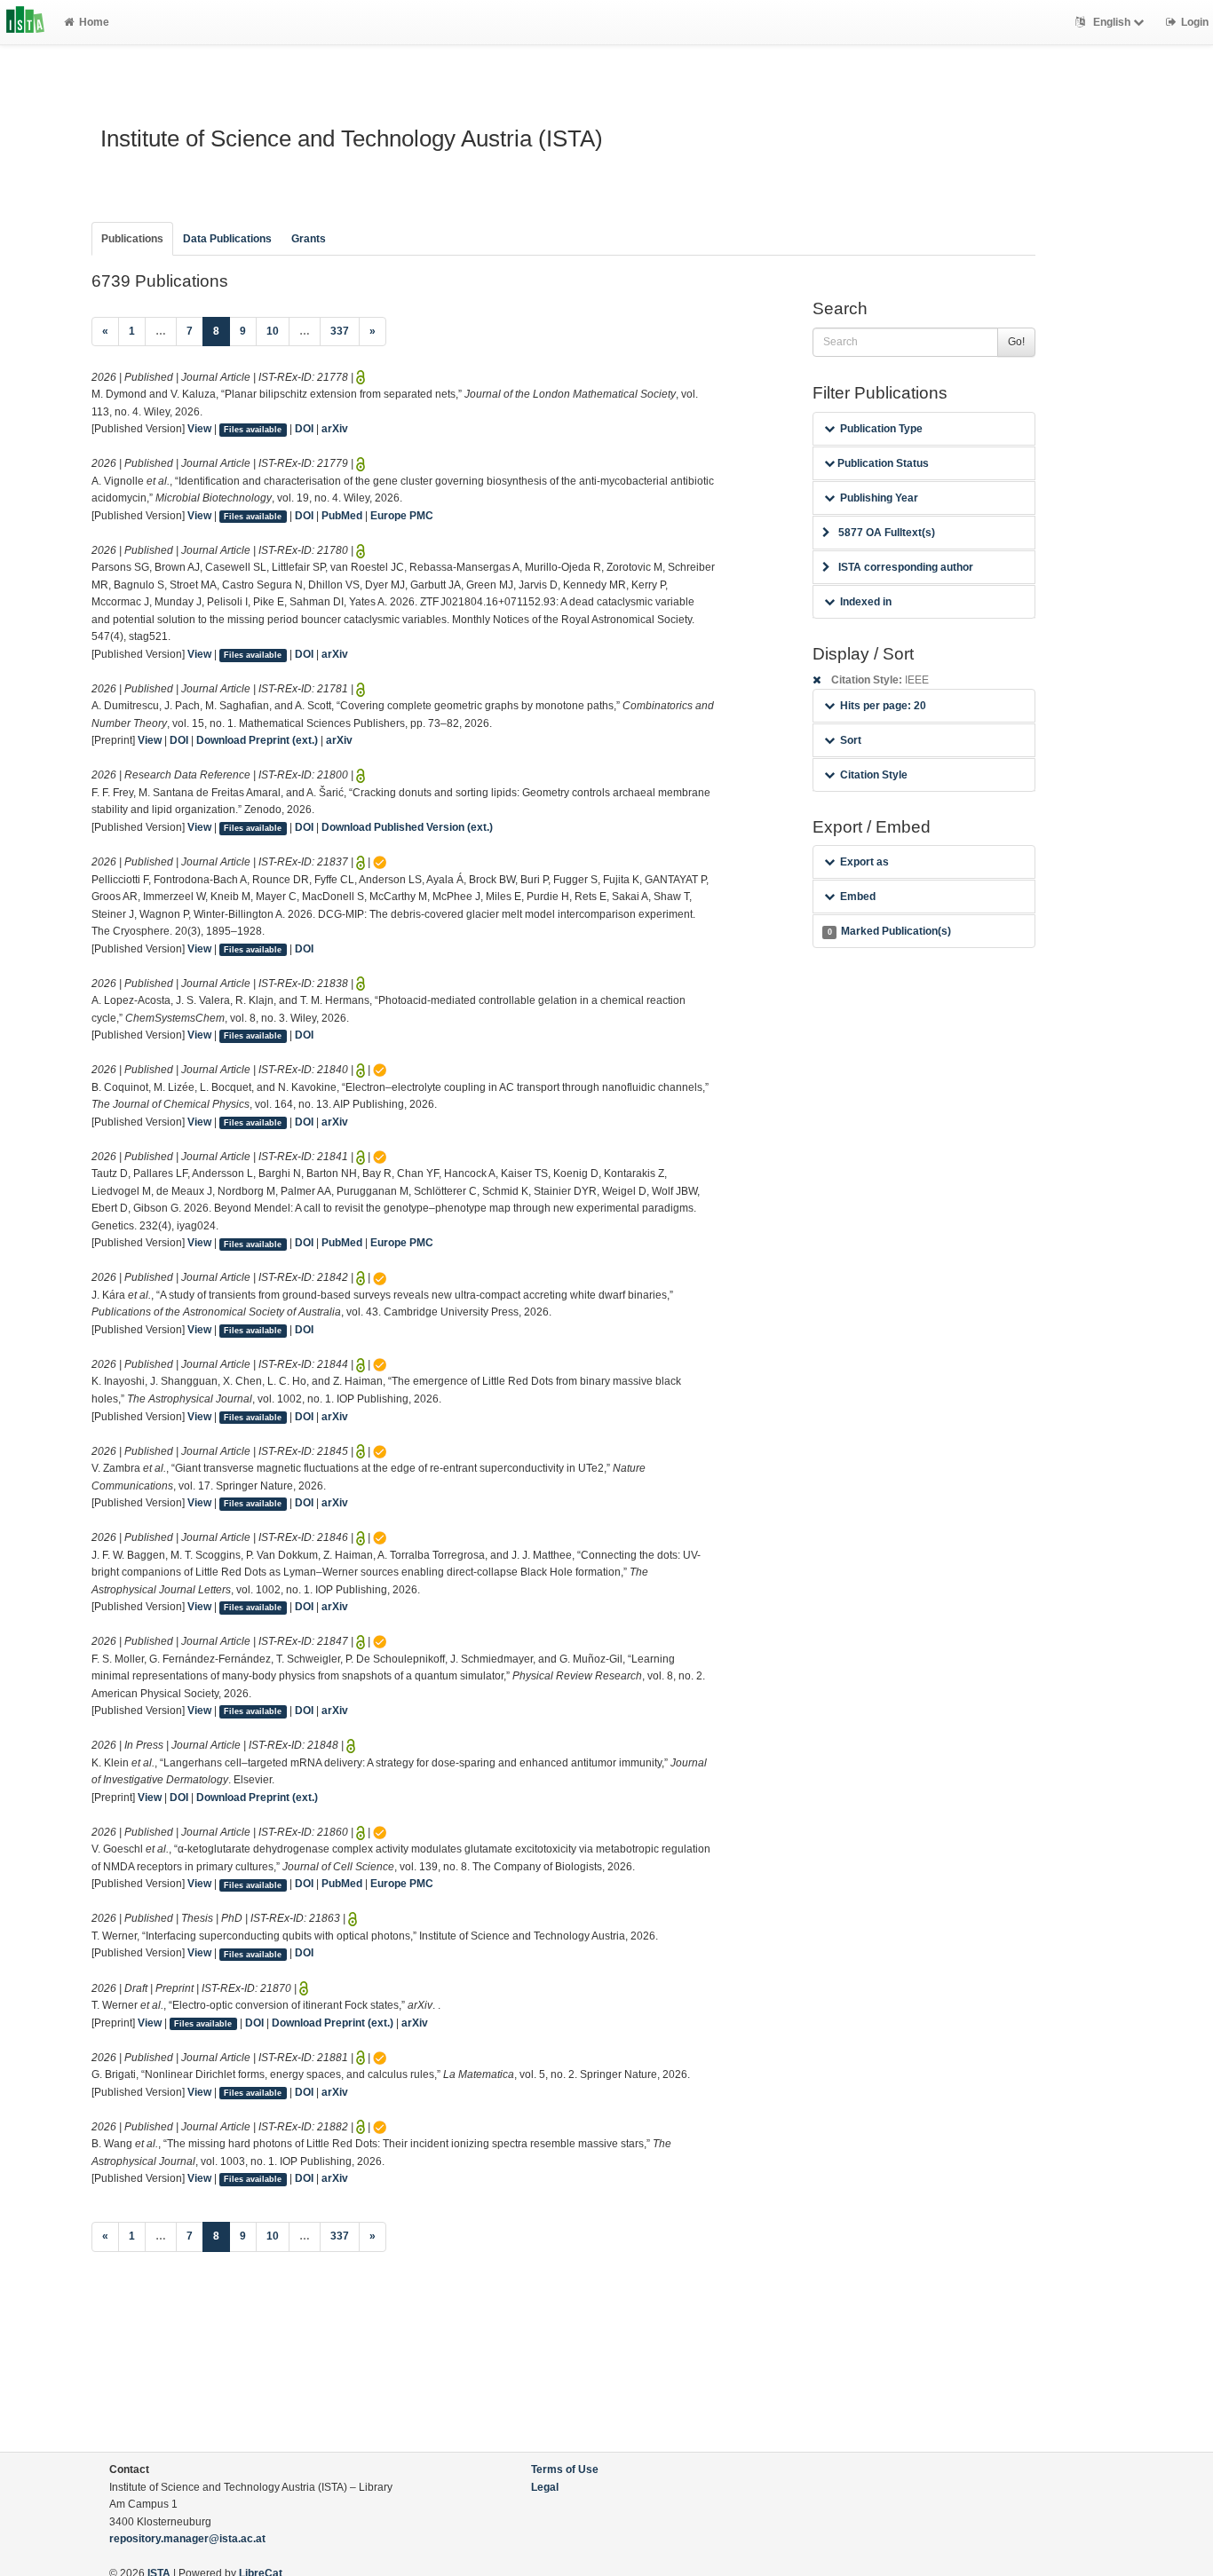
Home (94, 22)
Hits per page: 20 (883, 706)
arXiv (335, 429)
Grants (309, 239)
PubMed (342, 516)
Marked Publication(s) (889, 931)
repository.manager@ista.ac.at (187, 2539)
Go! (1016, 342)
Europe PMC (402, 516)
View (199, 429)
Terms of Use (565, 2469)
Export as (864, 862)
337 (340, 331)
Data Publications (227, 239)
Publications (132, 239)
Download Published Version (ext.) (407, 827)
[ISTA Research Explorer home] (25, 22)
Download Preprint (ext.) (257, 740)
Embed (858, 897)
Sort (851, 740)
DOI (304, 429)
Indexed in (866, 602)
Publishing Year (879, 498)
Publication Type (881, 429)
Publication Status (882, 463)
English (1112, 22)
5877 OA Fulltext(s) (887, 533)
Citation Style (874, 775)
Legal (545, 2487)
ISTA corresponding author (906, 567)
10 (273, 331)
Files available (253, 430)
